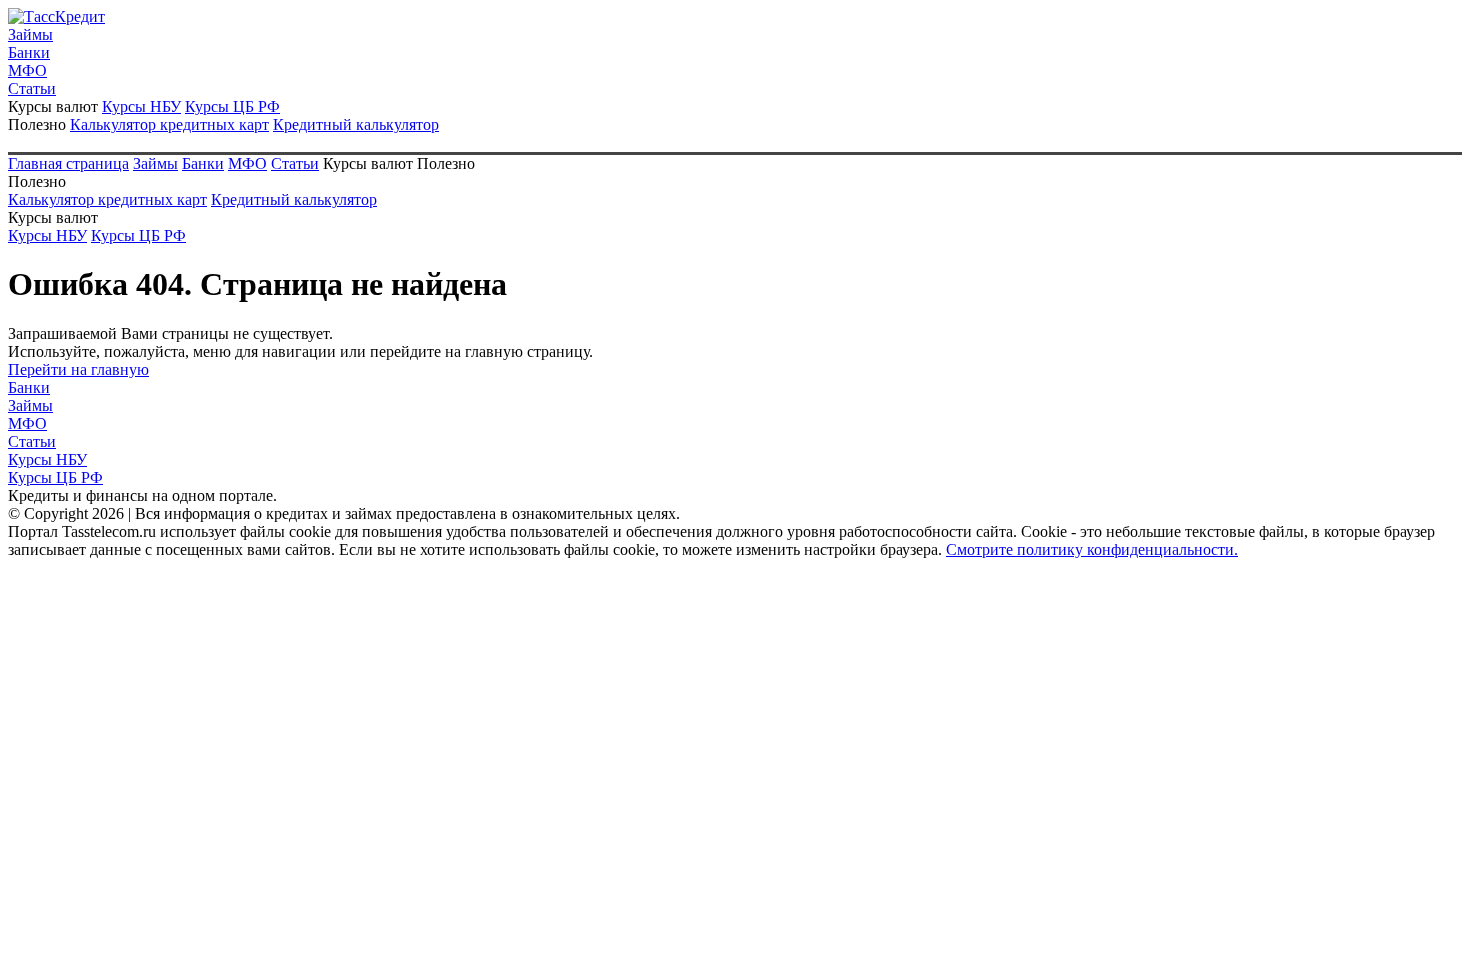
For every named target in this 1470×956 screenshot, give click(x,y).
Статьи (32, 88)
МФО (27, 70)
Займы (30, 34)
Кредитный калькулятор (356, 124)
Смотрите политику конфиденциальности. (1092, 549)
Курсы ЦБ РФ (232, 106)
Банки (29, 52)
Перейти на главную (78, 369)
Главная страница (68, 163)
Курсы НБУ (141, 106)
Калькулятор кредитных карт (169, 124)
